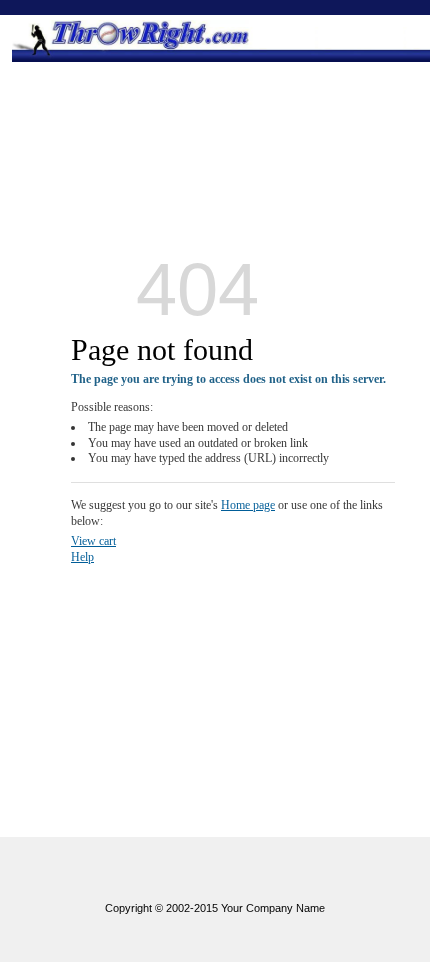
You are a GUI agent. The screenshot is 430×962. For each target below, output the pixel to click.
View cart (93, 541)
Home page (248, 505)
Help (82, 557)
